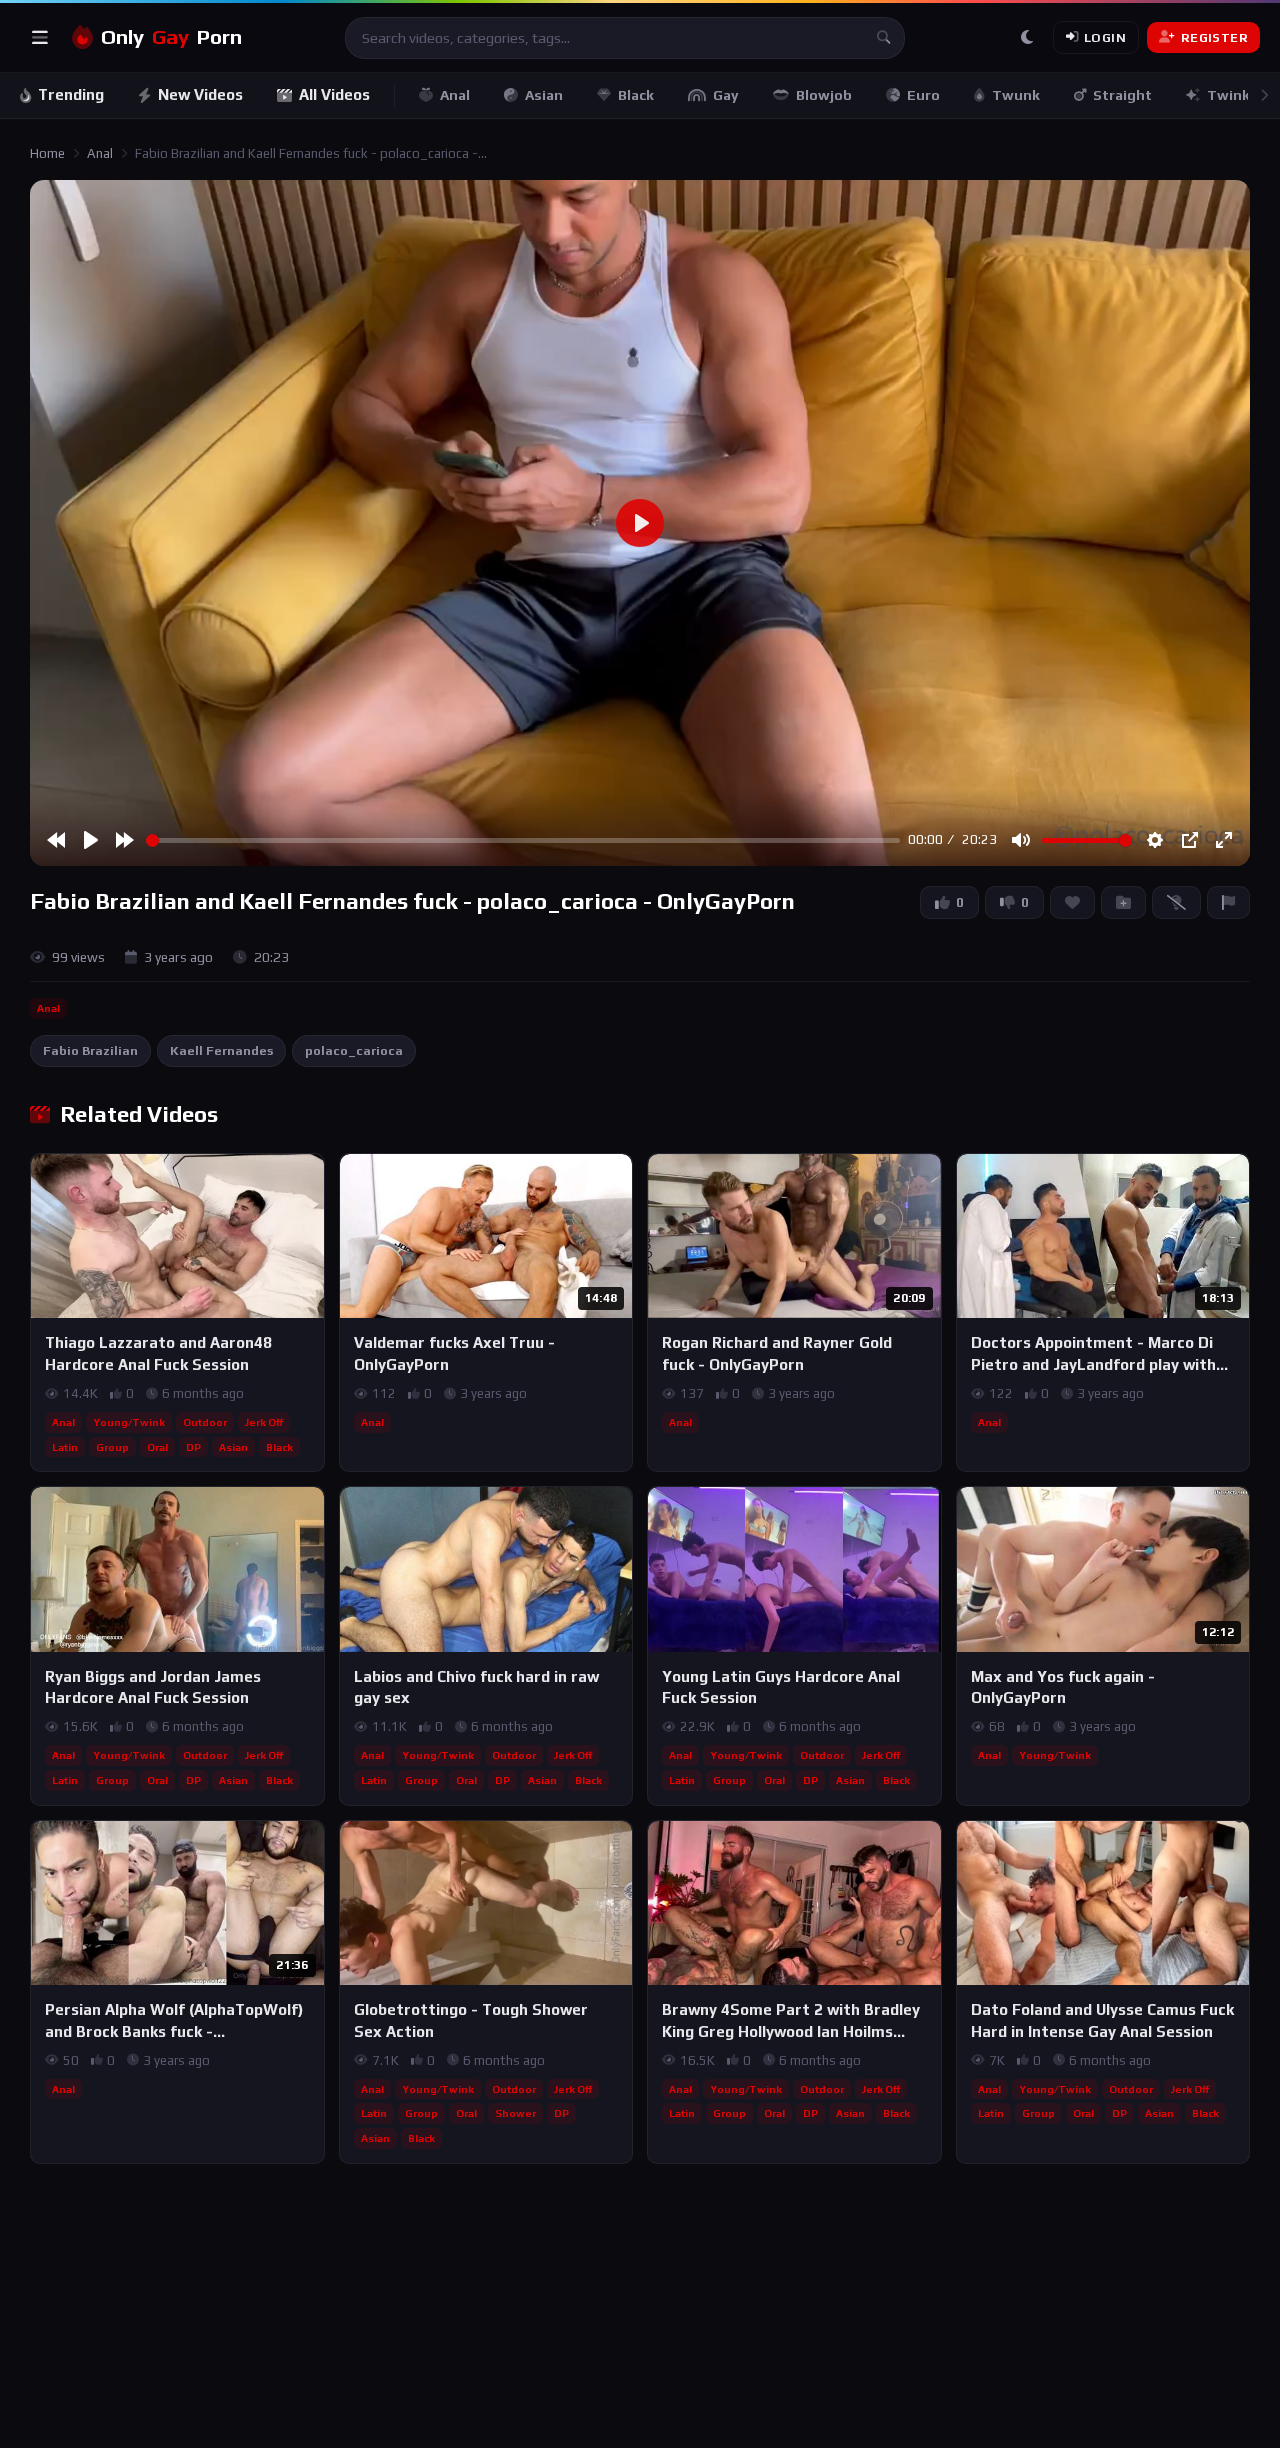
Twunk (1016, 95)
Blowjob (824, 95)
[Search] (884, 38)
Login (1105, 37)
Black (636, 95)
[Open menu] (40, 38)
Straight (1122, 95)
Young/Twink (129, 1422)
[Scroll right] (1264, 95)
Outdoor (205, 1422)
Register (1214, 37)
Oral (157, 1447)
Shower (515, 2113)
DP (193, 1447)
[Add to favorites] (308, 1178)
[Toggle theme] (1027, 38)
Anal (455, 95)
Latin (65, 1447)
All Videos (334, 94)
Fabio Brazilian (90, 1050)
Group (112, 1447)
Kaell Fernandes (221, 1050)
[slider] (523, 840)
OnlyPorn (171, 37)
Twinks (1232, 95)
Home (47, 153)
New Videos (200, 94)
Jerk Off (264, 1422)
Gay (726, 95)
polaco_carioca (354, 1050)
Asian (544, 95)
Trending (71, 94)
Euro (923, 95)
